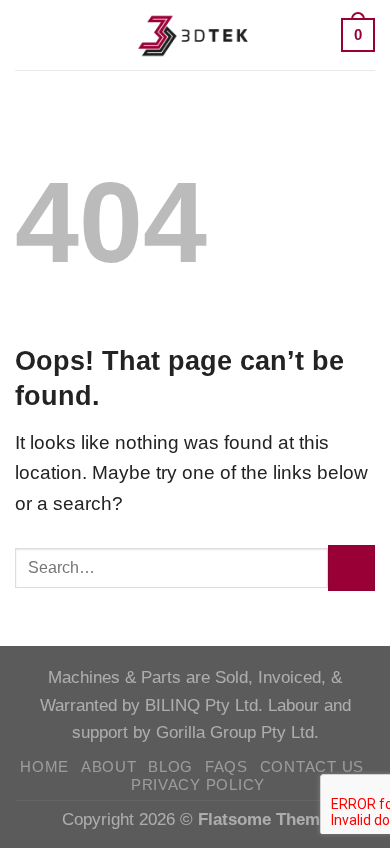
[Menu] (29, 34)
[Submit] (351, 568)
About (109, 767)
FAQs (226, 767)
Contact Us (312, 767)
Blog (170, 767)
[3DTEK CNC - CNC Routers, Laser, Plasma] (195, 35)
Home (44, 767)
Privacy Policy (198, 785)
